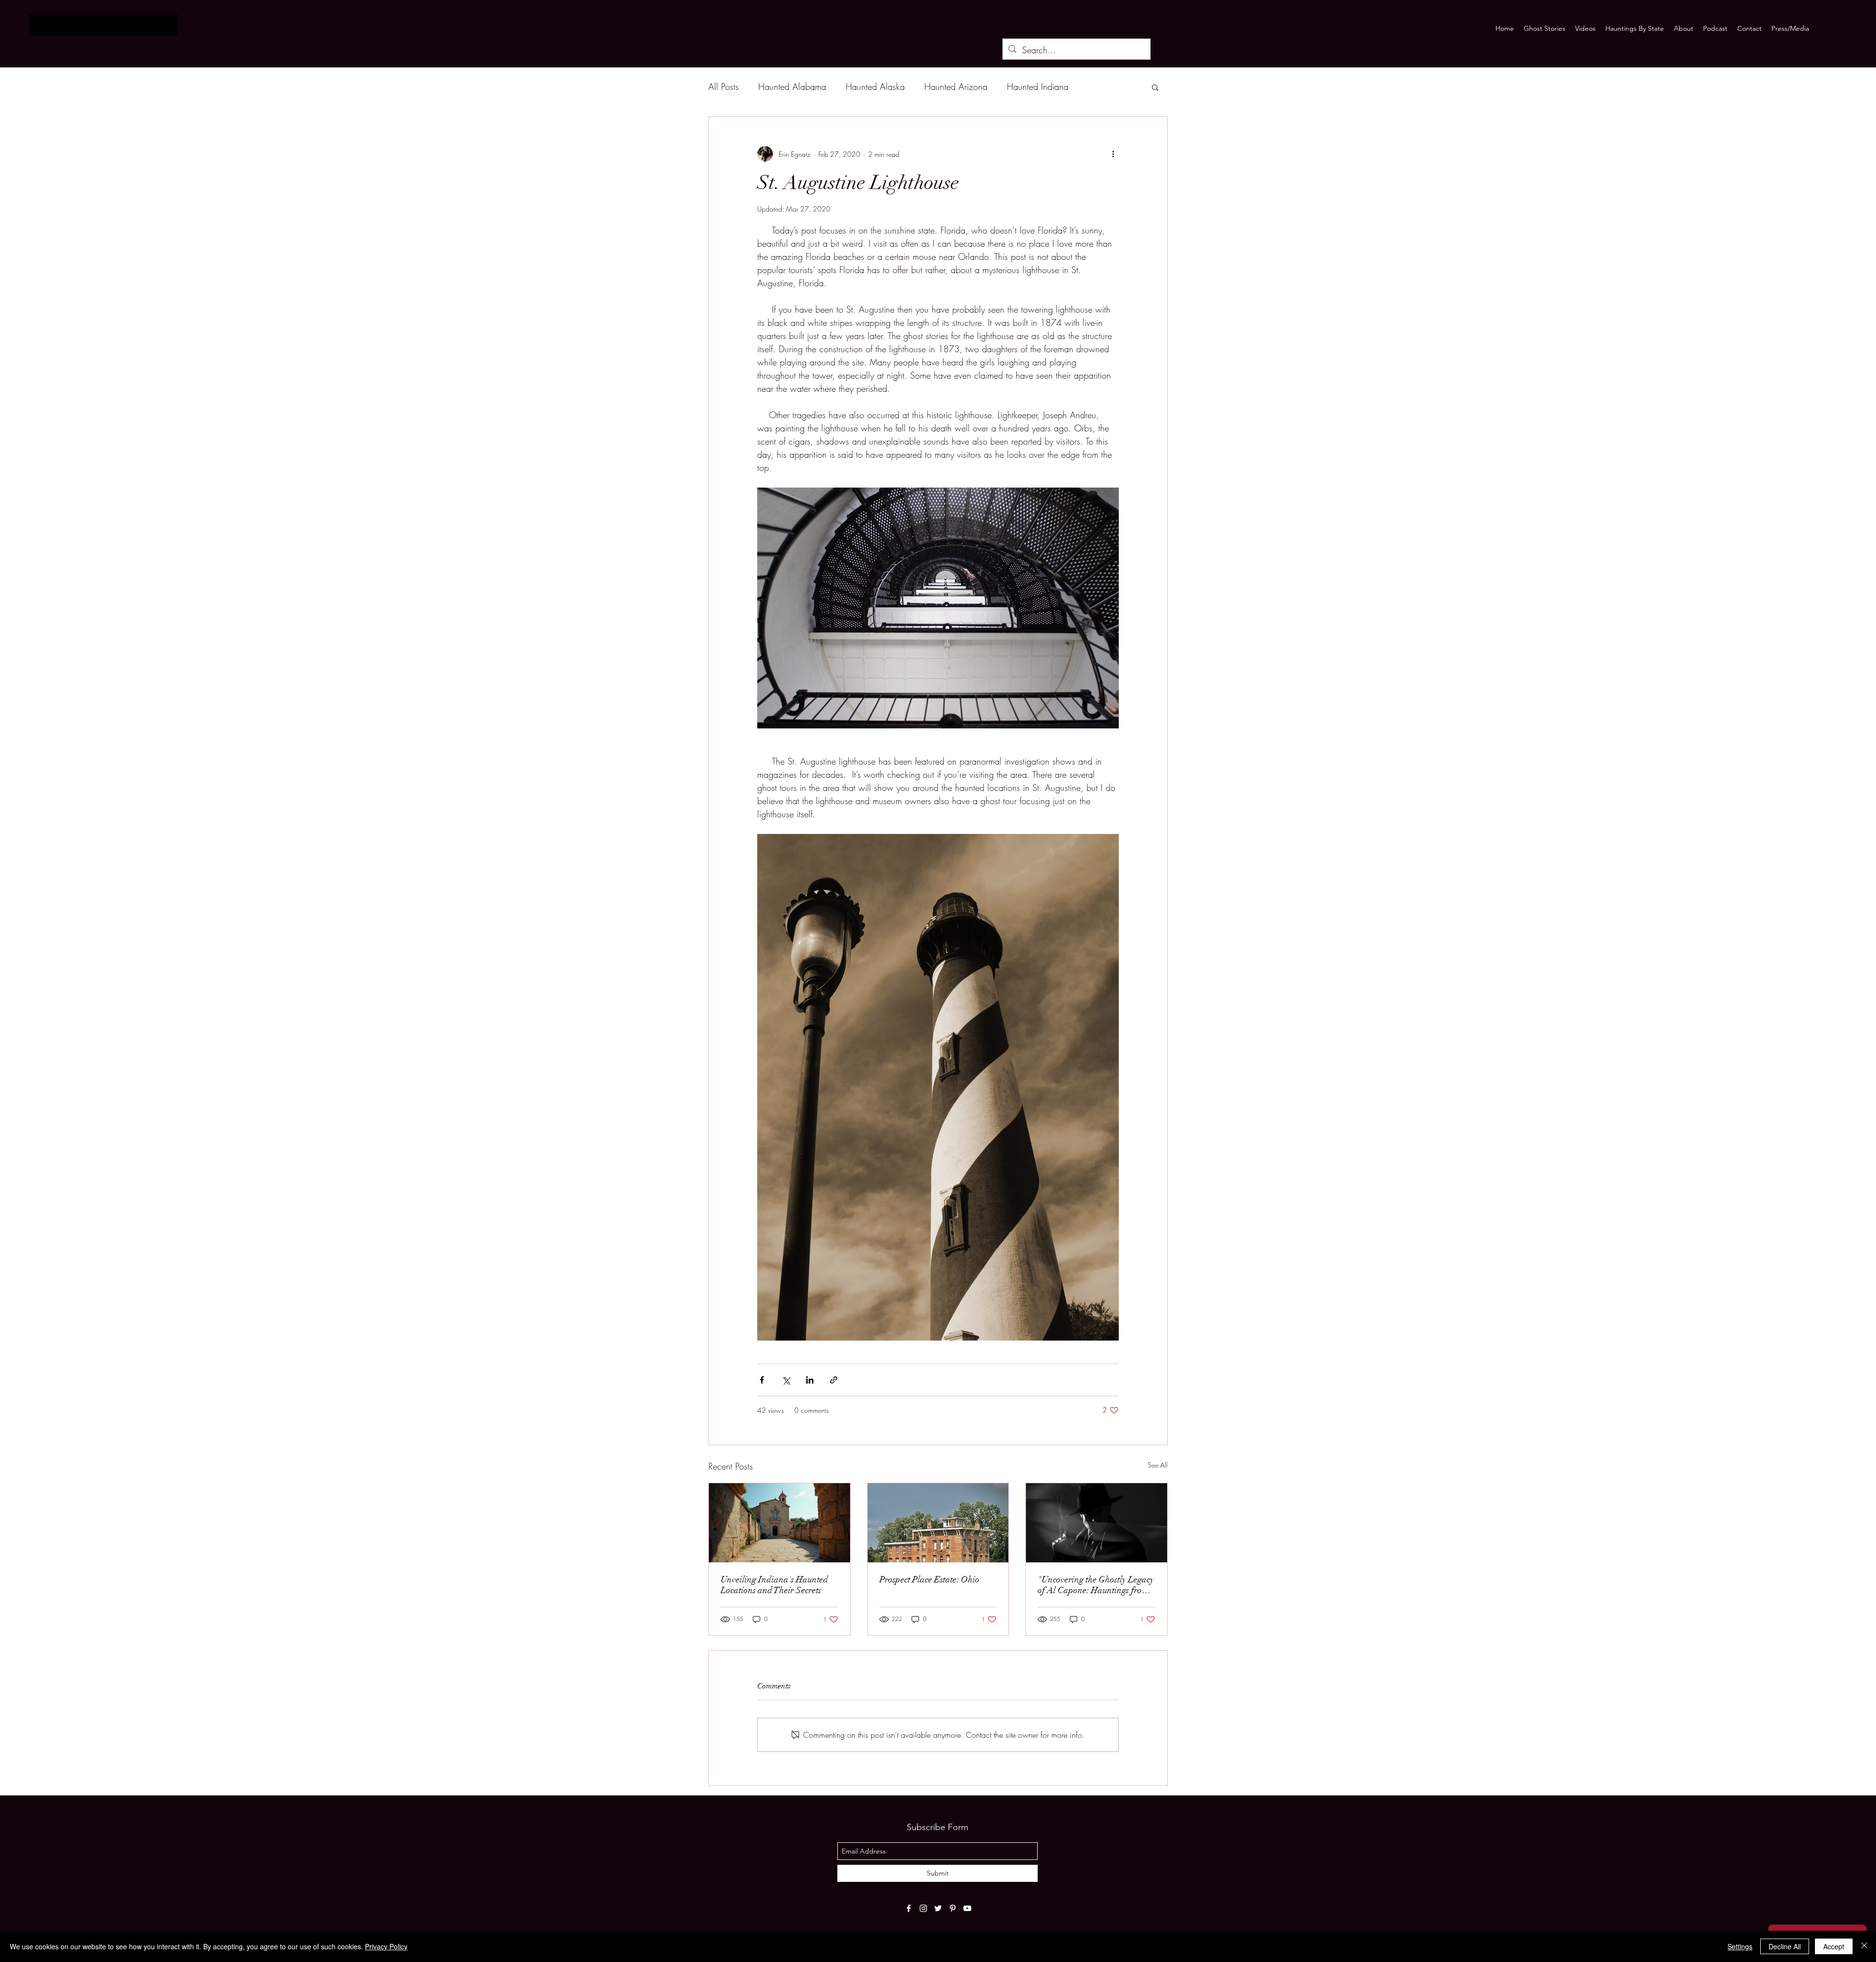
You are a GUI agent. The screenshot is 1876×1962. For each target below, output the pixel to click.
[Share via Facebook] (762, 1380)
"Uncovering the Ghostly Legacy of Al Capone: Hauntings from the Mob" (1096, 1585)
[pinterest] (953, 1908)
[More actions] (1113, 154)
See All (1158, 1465)
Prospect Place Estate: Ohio (929, 1579)
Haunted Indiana (1038, 86)
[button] (1155, 87)
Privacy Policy (386, 1946)
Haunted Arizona (956, 86)
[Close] (1864, 1946)
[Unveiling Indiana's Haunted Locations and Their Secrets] (779, 1523)
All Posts (724, 86)
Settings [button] (1740, 1946)
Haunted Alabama (792, 86)
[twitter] (938, 1908)
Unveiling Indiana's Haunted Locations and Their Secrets (774, 1585)
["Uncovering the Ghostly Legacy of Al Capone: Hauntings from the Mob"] (1097, 1523)
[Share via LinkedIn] (810, 1380)
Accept (1834, 1946)
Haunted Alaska (875, 86)
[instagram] (923, 1908)
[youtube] (967, 1908)
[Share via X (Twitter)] (786, 1380)
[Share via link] (834, 1380)
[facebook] (909, 1908)
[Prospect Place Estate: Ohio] (938, 1523)
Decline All (1785, 1946)
